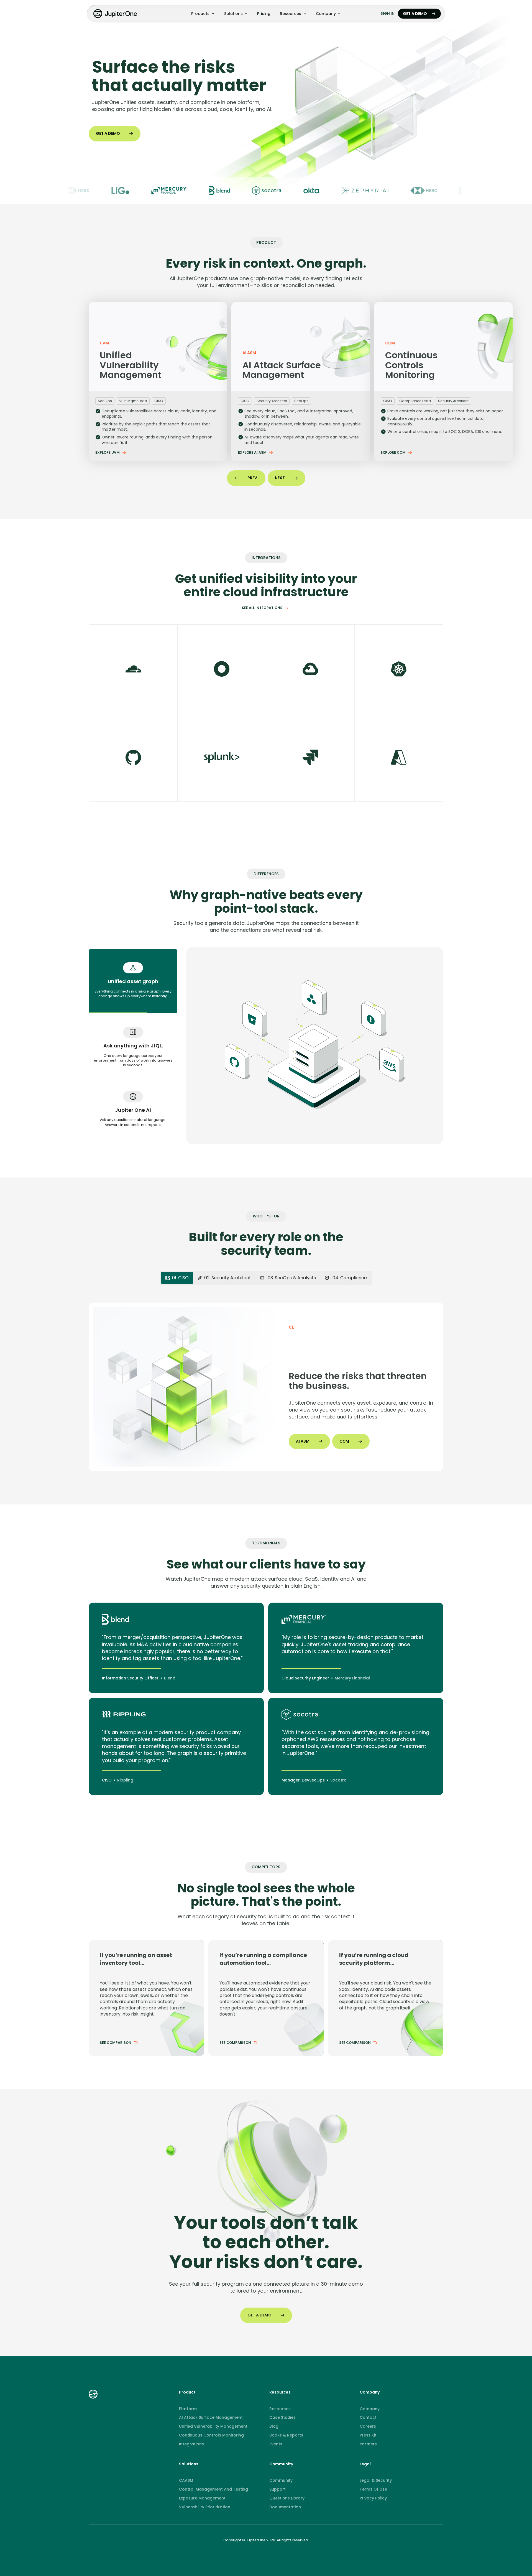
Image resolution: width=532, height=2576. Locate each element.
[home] (116, 14)
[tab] (133, 981)
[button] (203, 14)
